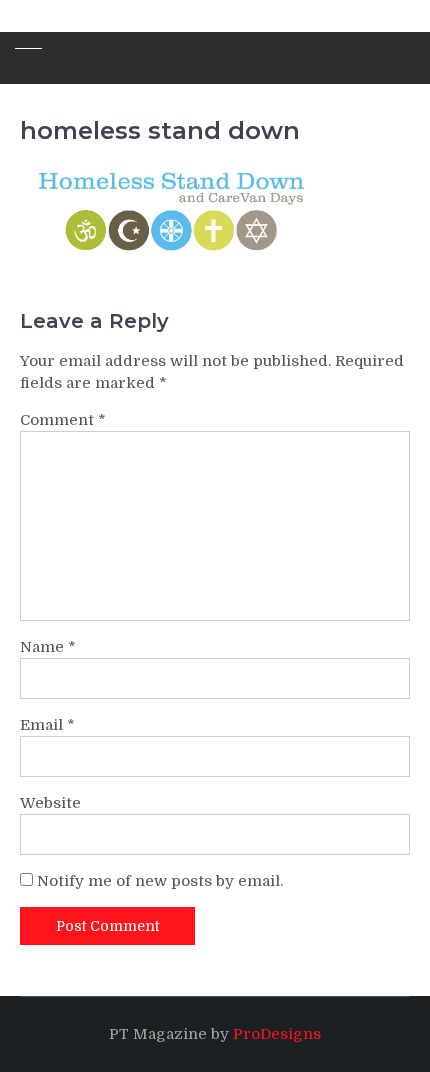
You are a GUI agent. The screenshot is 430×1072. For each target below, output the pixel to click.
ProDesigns (277, 1034)
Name (48, 647)
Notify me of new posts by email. (160, 881)
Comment (63, 420)
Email (47, 725)
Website (50, 803)
